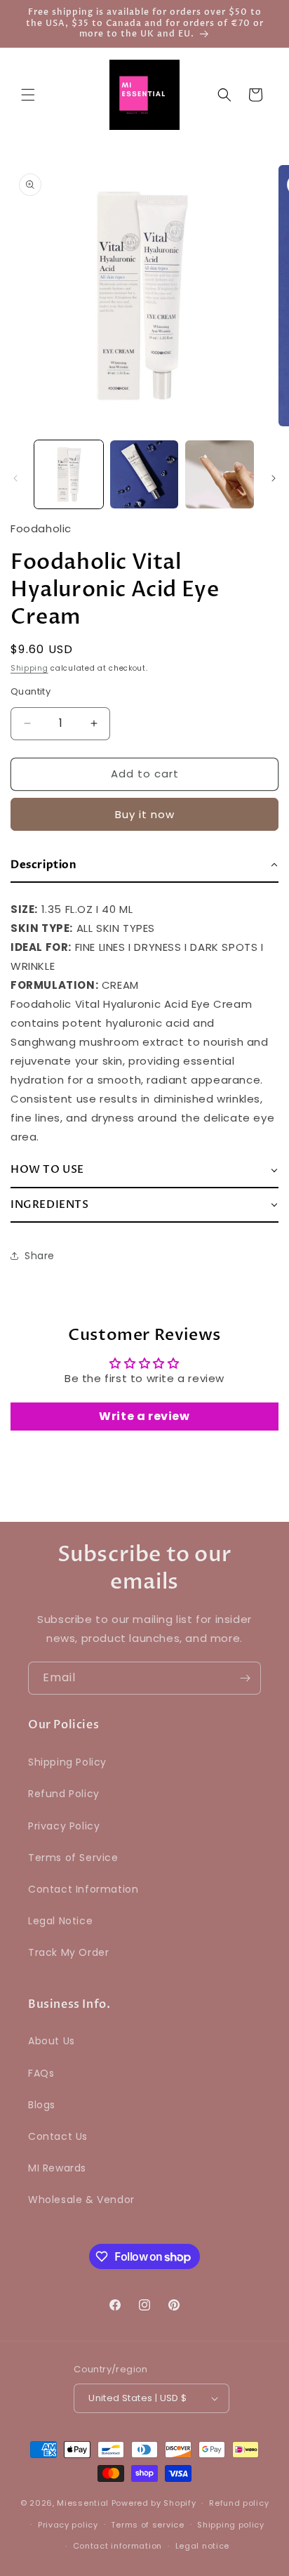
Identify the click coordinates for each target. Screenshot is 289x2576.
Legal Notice (60, 1921)
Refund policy (239, 2503)
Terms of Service (73, 1858)
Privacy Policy (64, 1826)
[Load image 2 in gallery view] (144, 475)
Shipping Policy (67, 1762)
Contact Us (58, 2136)
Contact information (117, 2546)
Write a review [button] (144, 1416)
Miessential (83, 2503)
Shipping (29, 668)
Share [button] (40, 1256)
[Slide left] (15, 478)
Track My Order (68, 1952)
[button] (28, 95)
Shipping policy (231, 2525)
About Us (52, 2041)
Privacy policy (68, 2525)
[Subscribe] (245, 1678)
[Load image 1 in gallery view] (69, 475)
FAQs (41, 2073)
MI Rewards (57, 2168)
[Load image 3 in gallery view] (220, 475)
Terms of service (147, 2525)
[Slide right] (274, 478)
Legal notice (202, 2546)
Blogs (42, 2105)
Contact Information (83, 1889)
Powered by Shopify (154, 2503)
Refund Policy (64, 1794)
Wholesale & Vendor (81, 2200)
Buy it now (145, 814)
